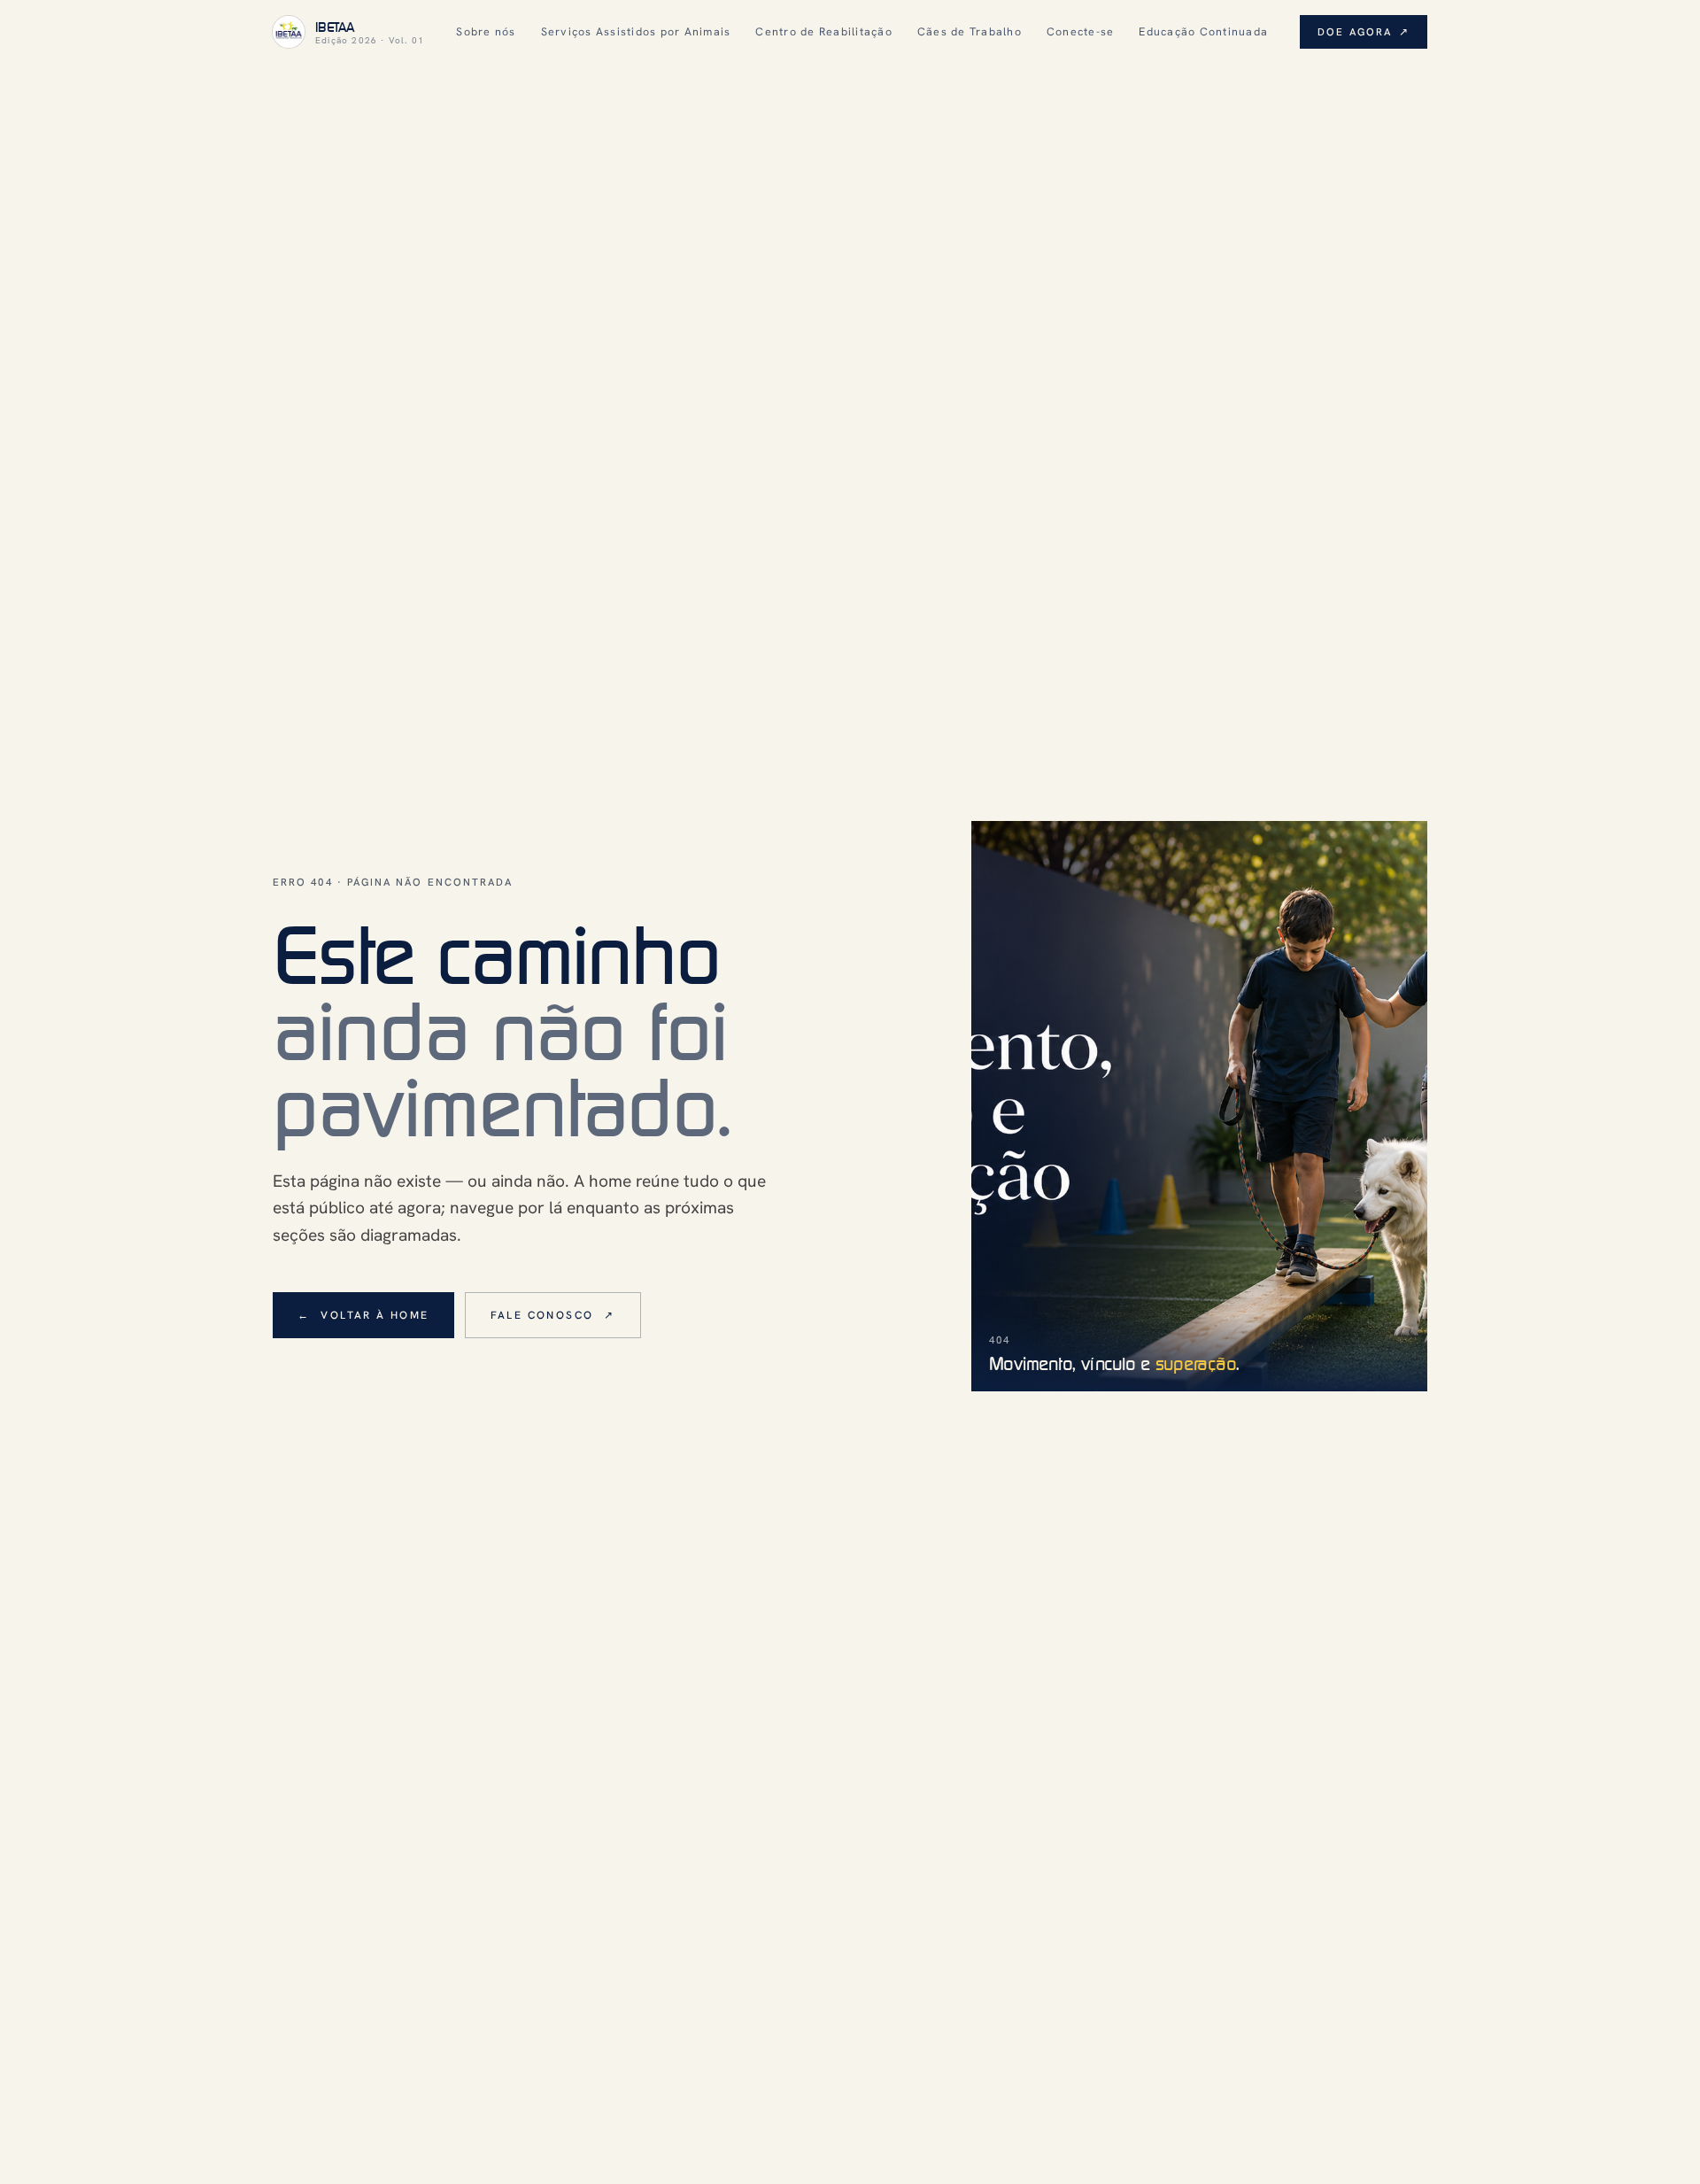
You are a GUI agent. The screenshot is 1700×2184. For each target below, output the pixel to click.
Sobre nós (486, 31)
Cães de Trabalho (970, 31)
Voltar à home (363, 1315)
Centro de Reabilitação (824, 31)
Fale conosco (553, 1315)
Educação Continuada (1203, 31)
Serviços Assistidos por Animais (636, 31)
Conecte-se (1081, 31)
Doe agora (1364, 31)
